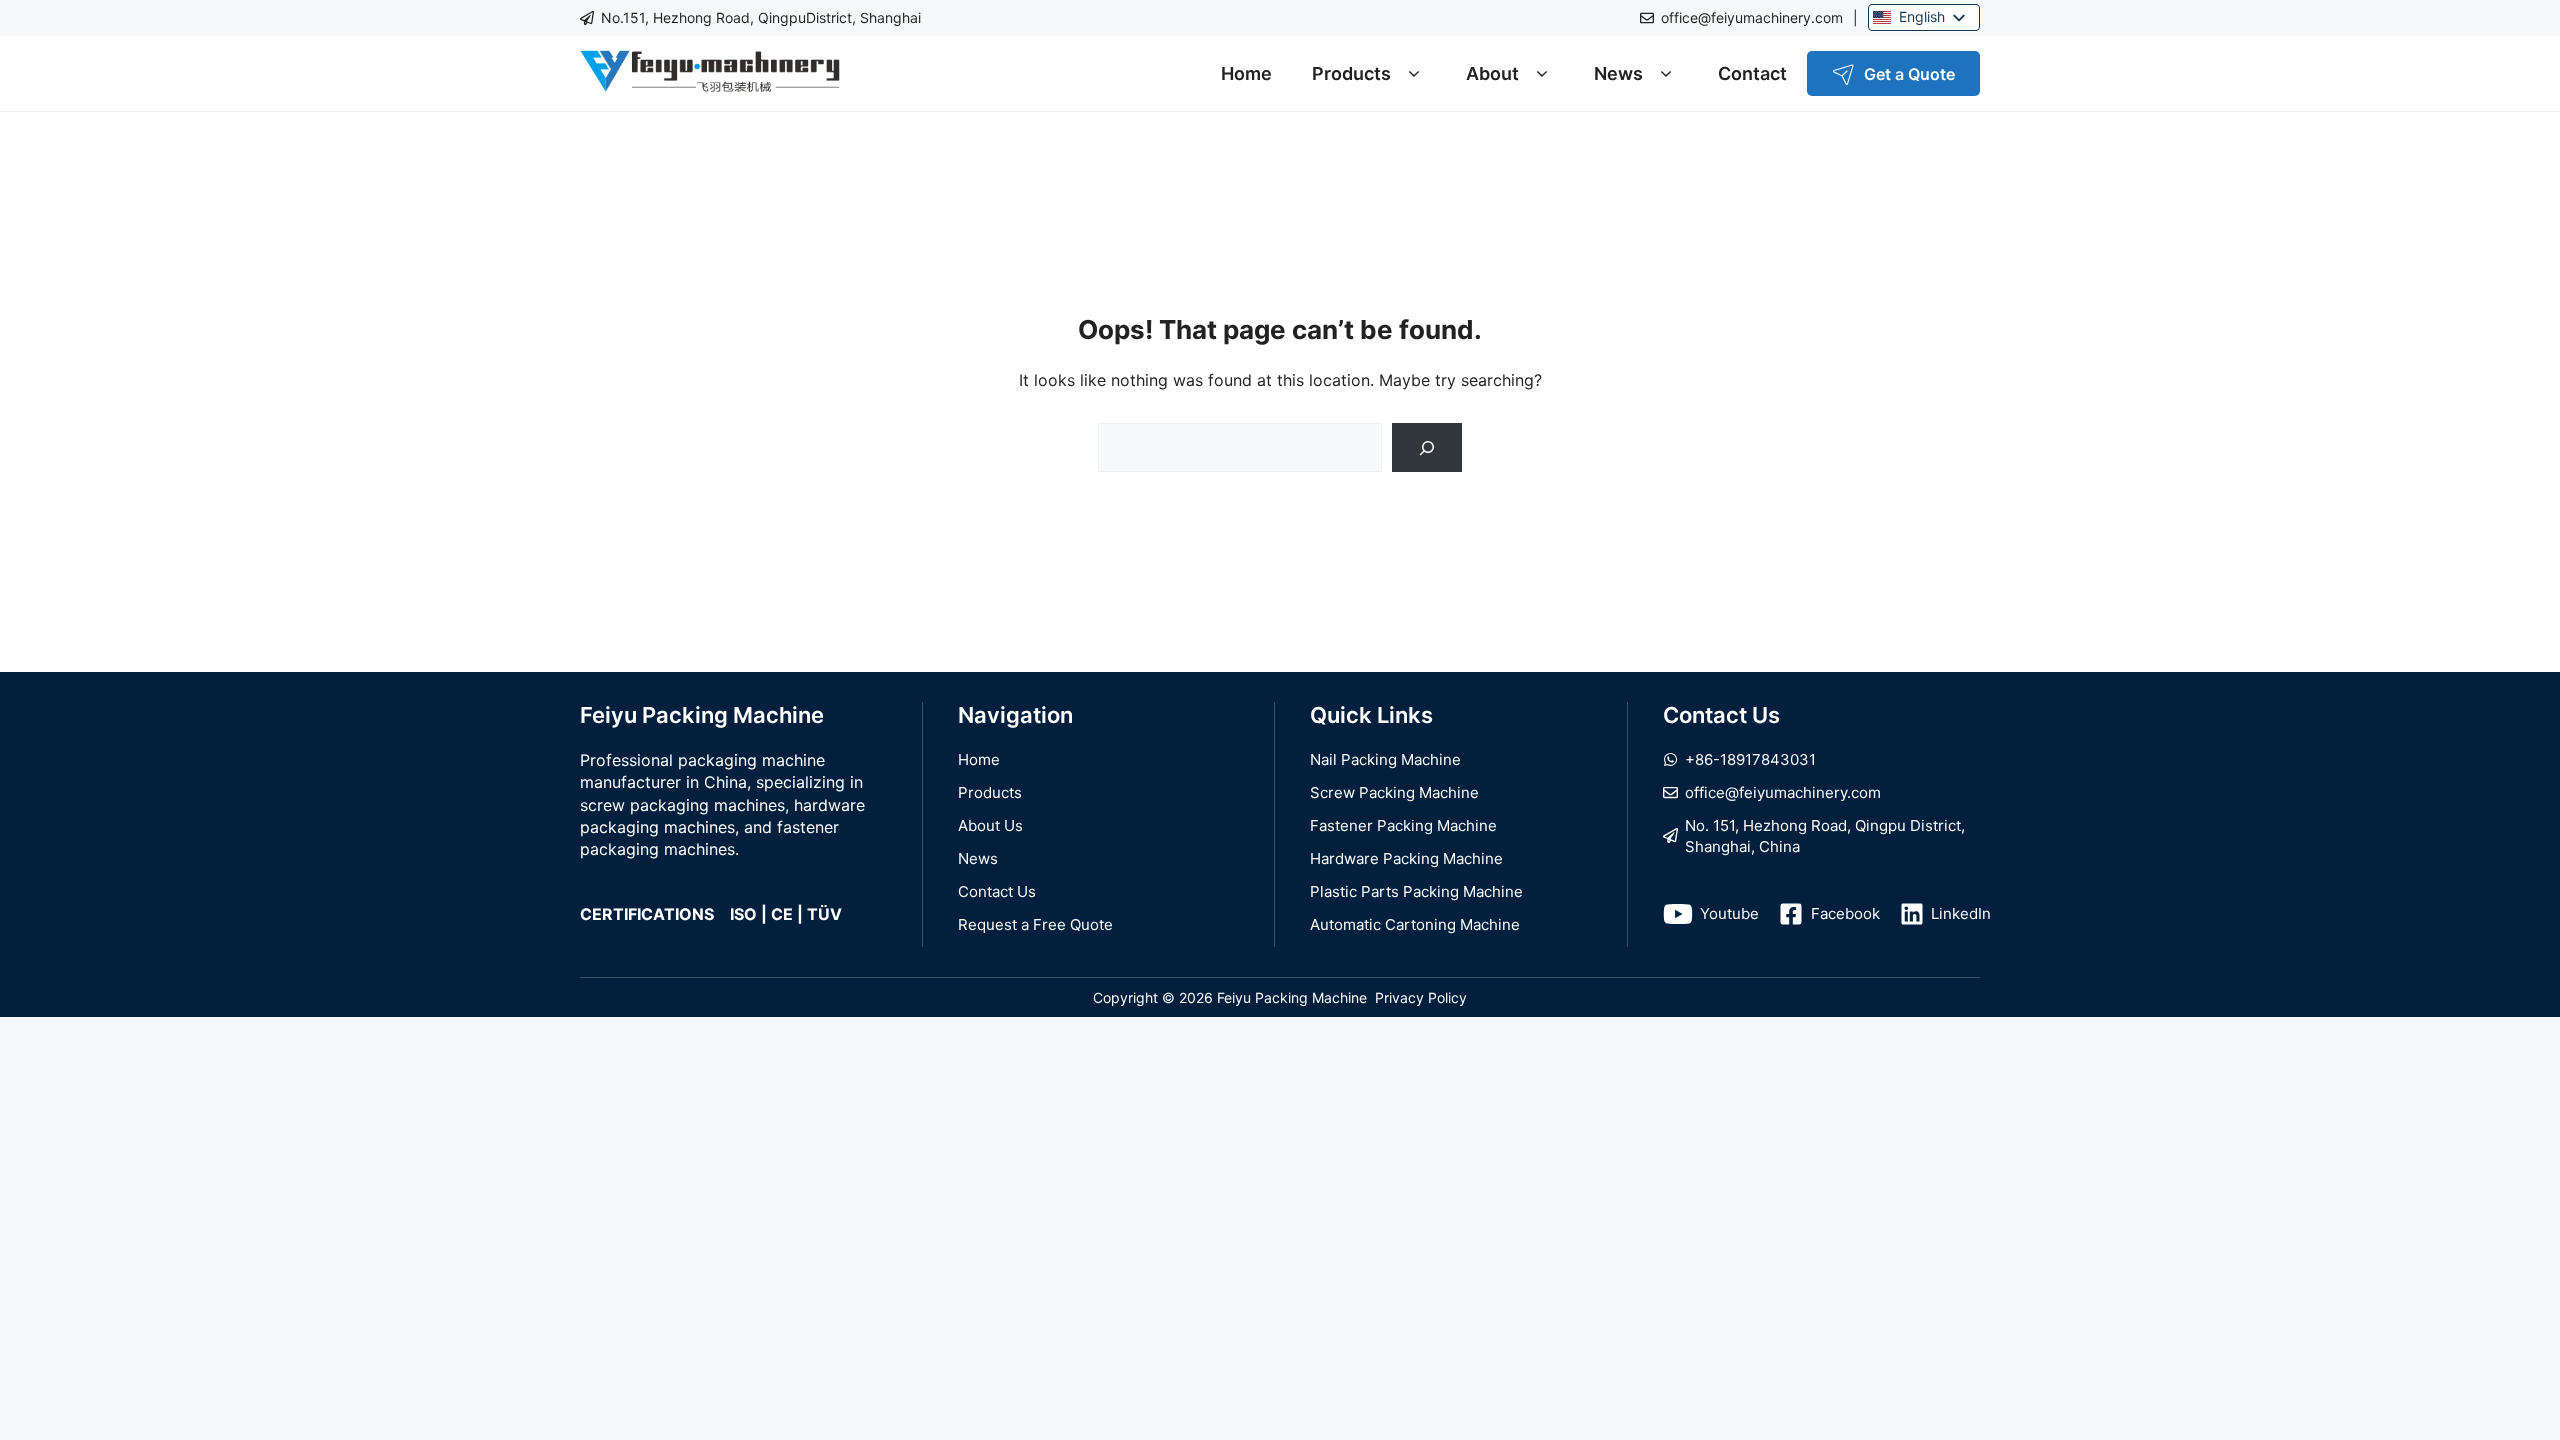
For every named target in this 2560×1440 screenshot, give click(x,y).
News (1618, 73)
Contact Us (997, 891)
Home (1246, 73)
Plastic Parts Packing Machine (1416, 891)
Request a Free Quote (1035, 924)
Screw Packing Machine (1394, 792)
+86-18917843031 (1750, 759)
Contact (1752, 73)
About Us (990, 825)
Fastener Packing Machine (1403, 825)
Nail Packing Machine (1385, 759)
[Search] (1427, 447)
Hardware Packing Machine (1406, 858)
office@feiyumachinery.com (1752, 17)
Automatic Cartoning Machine (1415, 924)
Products (1351, 73)
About (1492, 73)
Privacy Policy (1421, 997)
